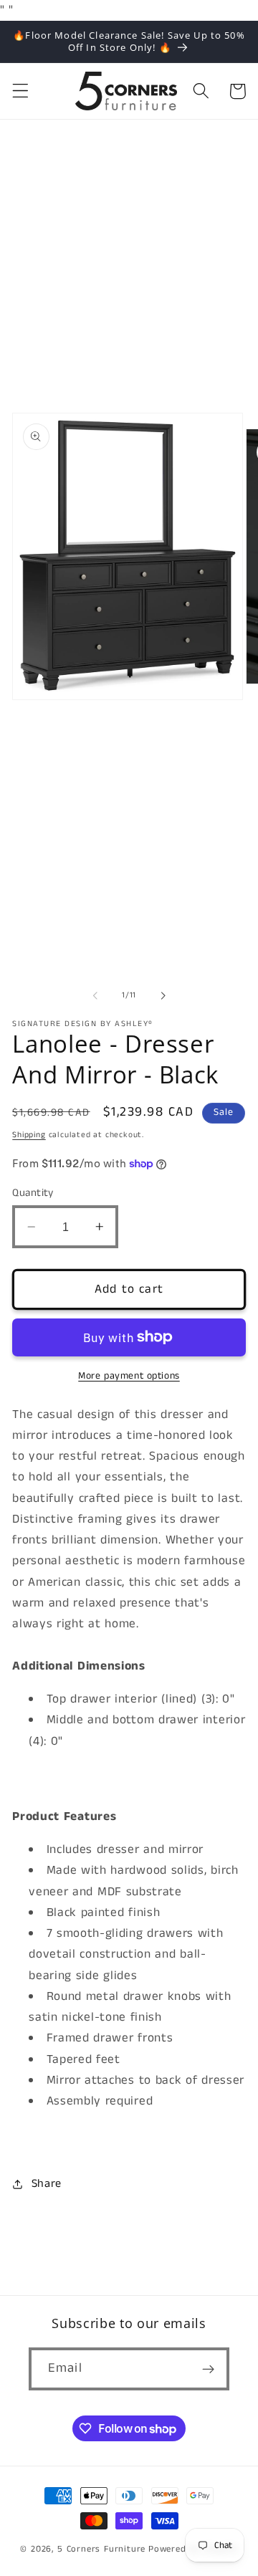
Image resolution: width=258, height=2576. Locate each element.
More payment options (129, 1376)
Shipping (29, 1135)
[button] (20, 91)
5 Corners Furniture (101, 2549)
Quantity (33, 1193)
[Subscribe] (208, 2369)
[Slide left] (95, 995)
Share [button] (47, 2184)
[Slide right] (163, 995)
